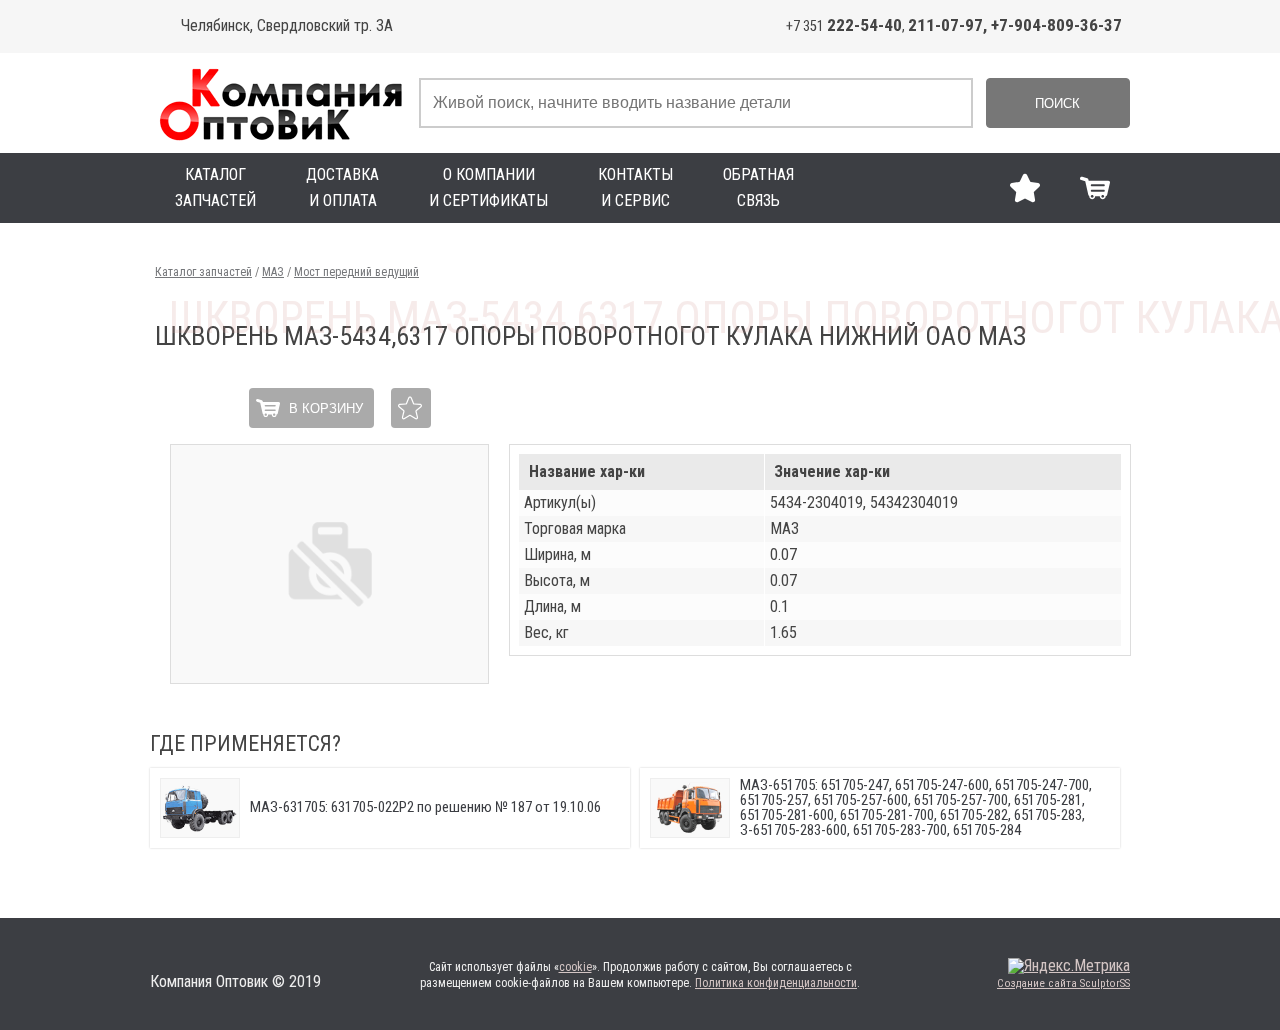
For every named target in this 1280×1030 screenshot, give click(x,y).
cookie (575, 967)
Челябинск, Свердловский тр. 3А (287, 25)
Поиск (1057, 103)
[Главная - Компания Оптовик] (279, 103)
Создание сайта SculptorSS (1063, 983)
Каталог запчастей (203, 272)
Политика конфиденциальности (776, 983)
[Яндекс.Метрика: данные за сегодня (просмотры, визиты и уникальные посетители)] (1069, 966)
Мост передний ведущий (356, 272)
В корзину (326, 408)
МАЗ (273, 272)
